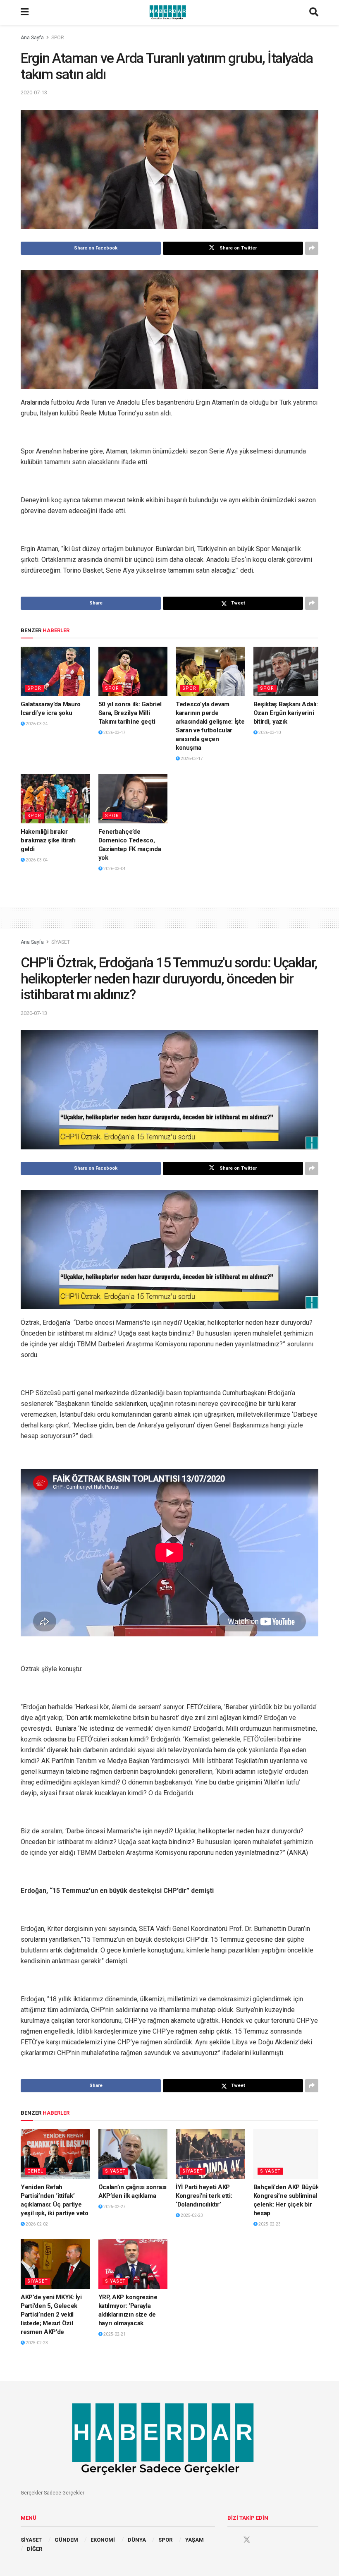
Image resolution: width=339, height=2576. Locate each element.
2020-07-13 (34, 92)
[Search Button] (314, 12)
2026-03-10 (269, 733)
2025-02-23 (191, 2215)
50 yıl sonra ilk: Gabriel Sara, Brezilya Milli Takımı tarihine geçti (130, 713)
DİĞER (35, 2549)
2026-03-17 (114, 733)
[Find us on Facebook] (231, 2540)
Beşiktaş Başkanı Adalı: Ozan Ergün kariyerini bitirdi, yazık (286, 713)
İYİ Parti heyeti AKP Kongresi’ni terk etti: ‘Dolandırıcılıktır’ (204, 2196)
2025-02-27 (114, 2207)
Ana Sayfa (32, 38)
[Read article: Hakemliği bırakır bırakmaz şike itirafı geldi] (55, 799)
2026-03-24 (36, 724)
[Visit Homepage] (169, 12)
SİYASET (61, 942)
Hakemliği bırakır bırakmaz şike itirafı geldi (48, 840)
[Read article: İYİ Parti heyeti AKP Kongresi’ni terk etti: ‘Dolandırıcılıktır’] (210, 2154)
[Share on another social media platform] (312, 248)
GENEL (35, 2171)
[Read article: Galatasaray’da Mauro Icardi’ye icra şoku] (55, 672)
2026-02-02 (36, 2224)
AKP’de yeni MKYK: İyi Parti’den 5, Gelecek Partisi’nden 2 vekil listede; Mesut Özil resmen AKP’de (51, 2315)
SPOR (58, 38)
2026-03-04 (36, 860)
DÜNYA (137, 2540)
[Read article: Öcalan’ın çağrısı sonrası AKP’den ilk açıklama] (133, 2154)
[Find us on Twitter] (247, 2540)
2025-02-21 (114, 2334)
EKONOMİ (103, 2540)
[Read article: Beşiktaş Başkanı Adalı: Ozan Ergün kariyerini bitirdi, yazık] (288, 672)
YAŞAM (195, 2540)
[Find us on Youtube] (263, 2540)
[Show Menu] (25, 12)
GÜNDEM (66, 2540)
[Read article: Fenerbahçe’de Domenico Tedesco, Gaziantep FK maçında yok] (133, 799)
